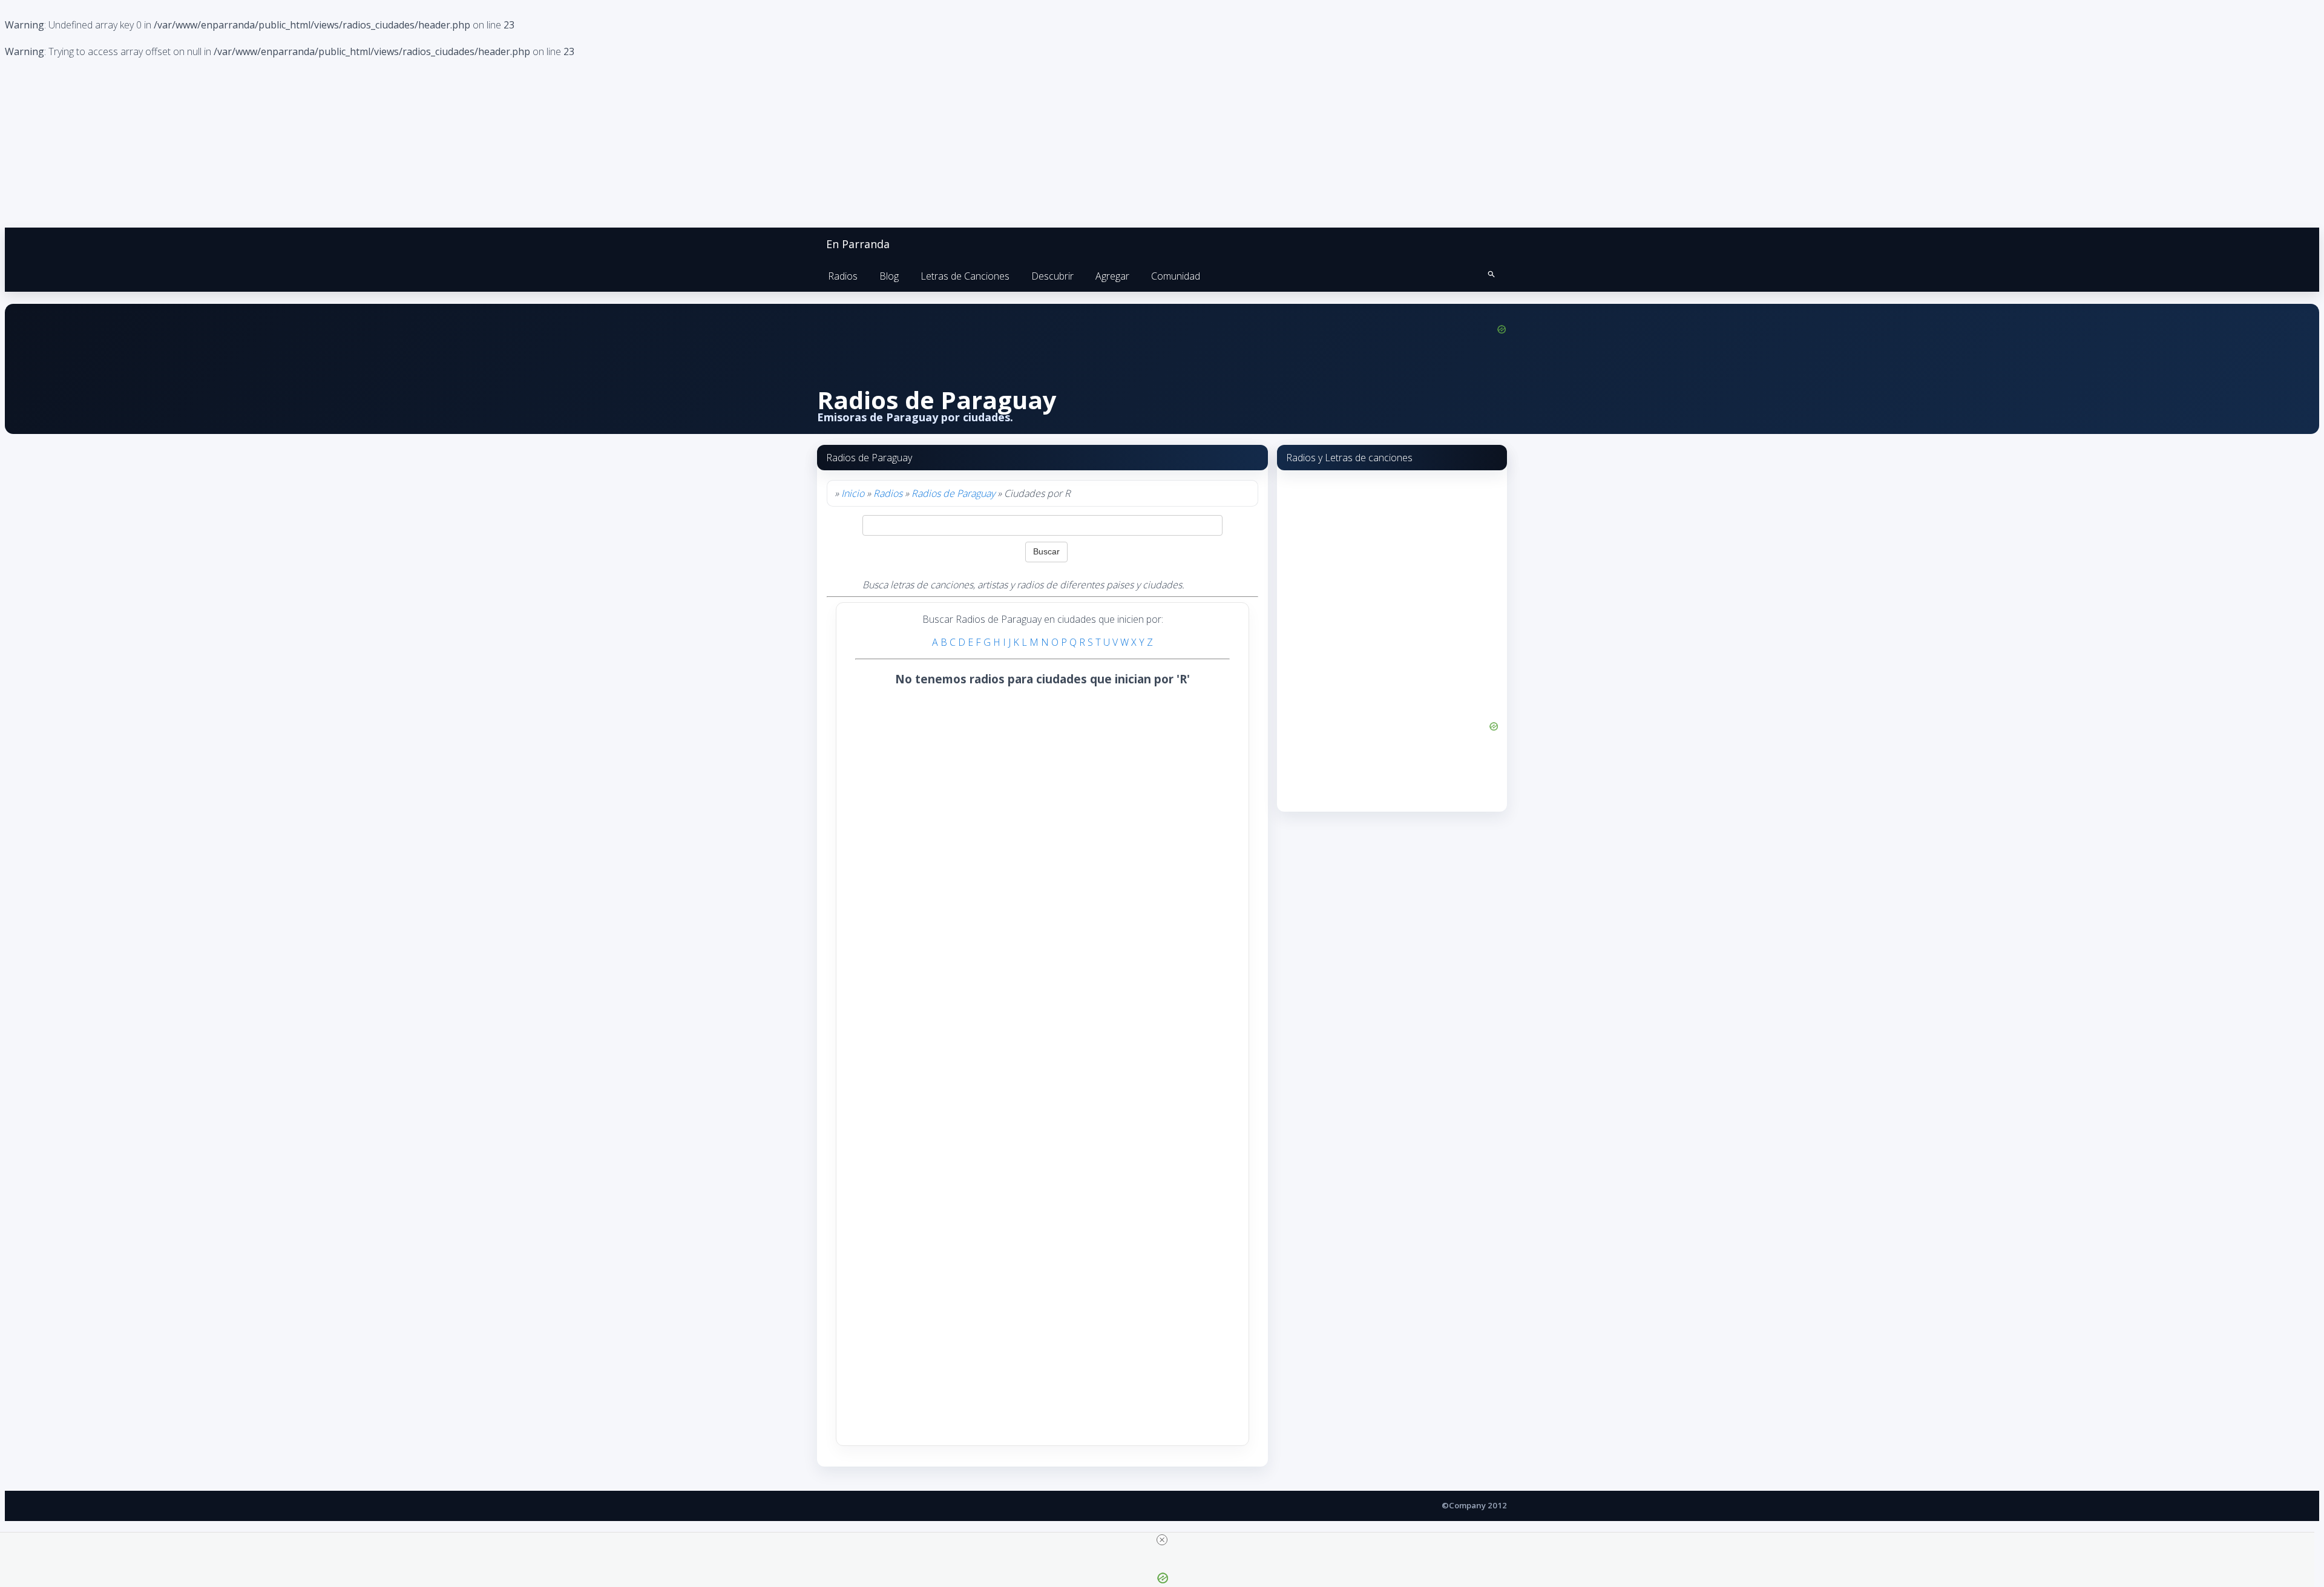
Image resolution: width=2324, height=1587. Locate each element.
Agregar (1112, 276)
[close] (1162, 1540)
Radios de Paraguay (953, 493)
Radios (843, 276)
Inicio (853, 493)
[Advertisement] (944, 879)
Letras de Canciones (965, 276)
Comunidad (1176, 276)
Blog (889, 276)
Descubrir (1052, 276)
